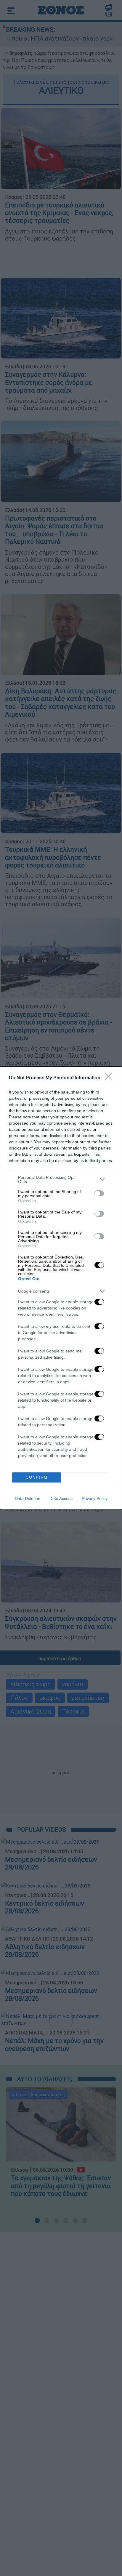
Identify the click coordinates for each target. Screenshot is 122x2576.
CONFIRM (37, 1477)
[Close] (110, 1078)
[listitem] (61, 1179)
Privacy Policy (95, 1498)
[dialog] (61, 1288)
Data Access (61, 1498)
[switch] (99, 1193)
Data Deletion (28, 1498)
